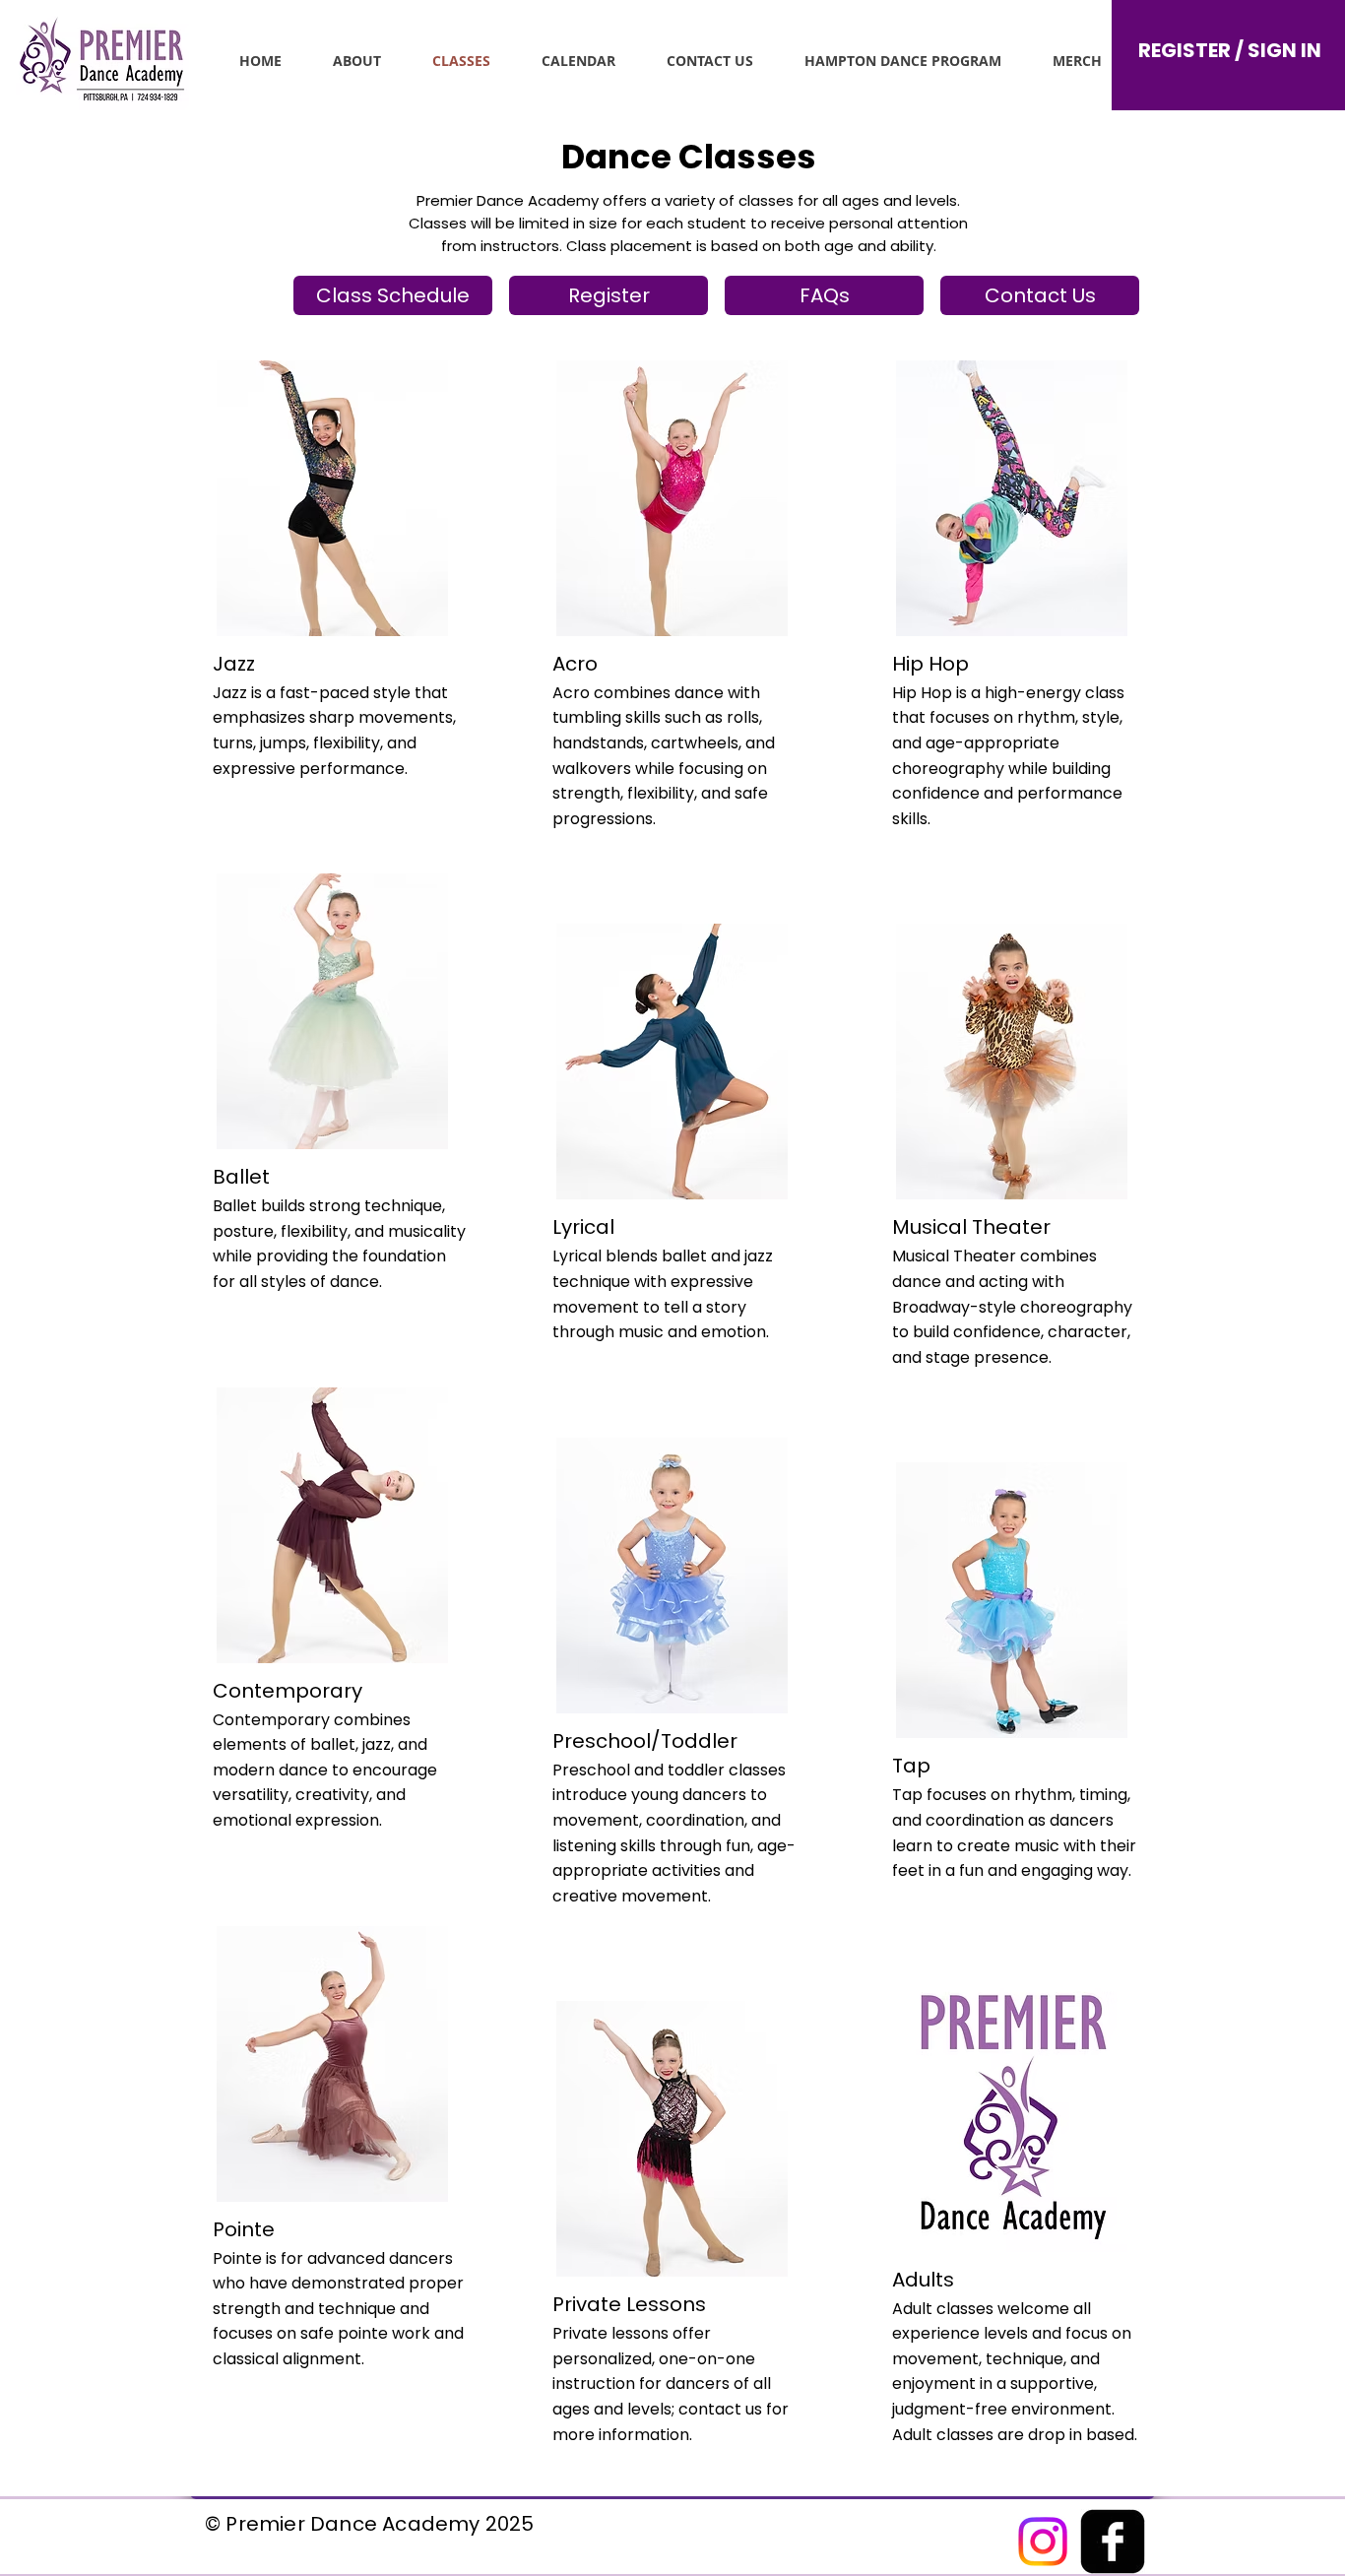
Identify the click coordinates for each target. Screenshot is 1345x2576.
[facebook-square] (1113, 2542)
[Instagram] (1043, 2542)
